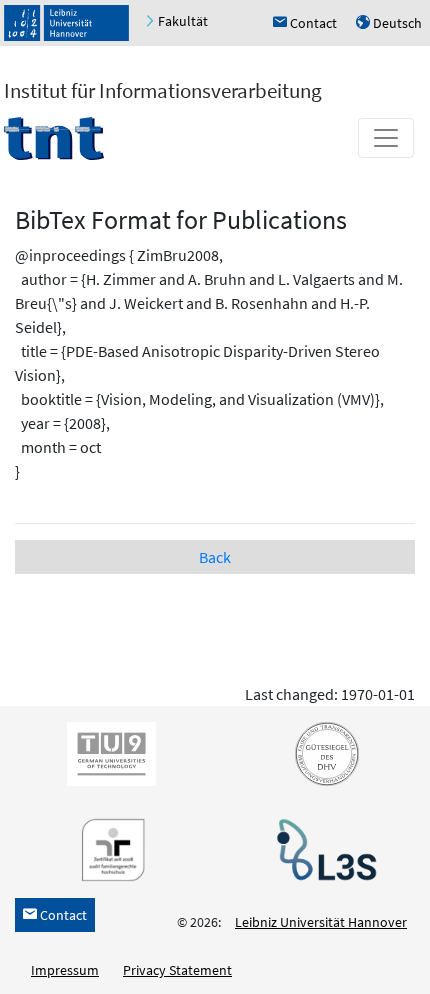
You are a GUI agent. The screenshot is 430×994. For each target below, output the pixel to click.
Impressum (65, 970)
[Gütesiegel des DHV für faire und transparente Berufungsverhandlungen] (323, 753)
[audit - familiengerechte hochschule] (108, 849)
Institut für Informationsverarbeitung (163, 90)
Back (215, 557)
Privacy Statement (177, 970)
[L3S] (323, 849)
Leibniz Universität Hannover (321, 922)
